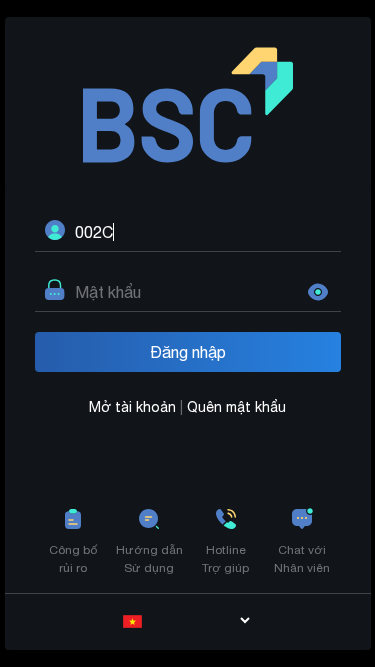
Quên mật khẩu (236, 407)
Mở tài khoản (134, 407)
